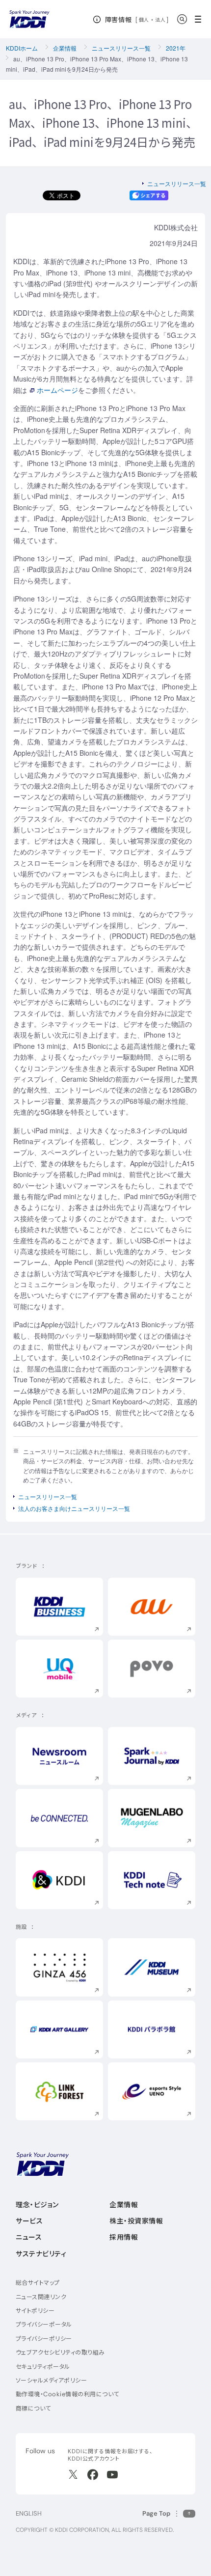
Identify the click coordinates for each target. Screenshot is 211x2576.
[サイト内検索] (182, 19)
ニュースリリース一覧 (121, 48)
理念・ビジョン (37, 2205)
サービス (29, 2221)
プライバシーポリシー (44, 2339)
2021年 (176, 48)
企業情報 (65, 48)
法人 (161, 20)
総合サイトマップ (38, 2283)
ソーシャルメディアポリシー (51, 2380)
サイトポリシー (35, 2311)
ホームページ (57, 390)
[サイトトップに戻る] (29, 19)
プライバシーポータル (44, 2324)
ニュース (29, 2237)
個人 (144, 20)
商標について (33, 2408)
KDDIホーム (22, 48)
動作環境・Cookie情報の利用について (67, 2394)
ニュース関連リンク (41, 2297)
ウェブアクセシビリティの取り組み (60, 2352)
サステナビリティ (41, 2254)
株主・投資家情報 (136, 2221)
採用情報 (124, 2237)
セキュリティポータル (43, 2367)
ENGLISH (29, 2513)
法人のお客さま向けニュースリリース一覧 (74, 1508)
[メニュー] (201, 19)
